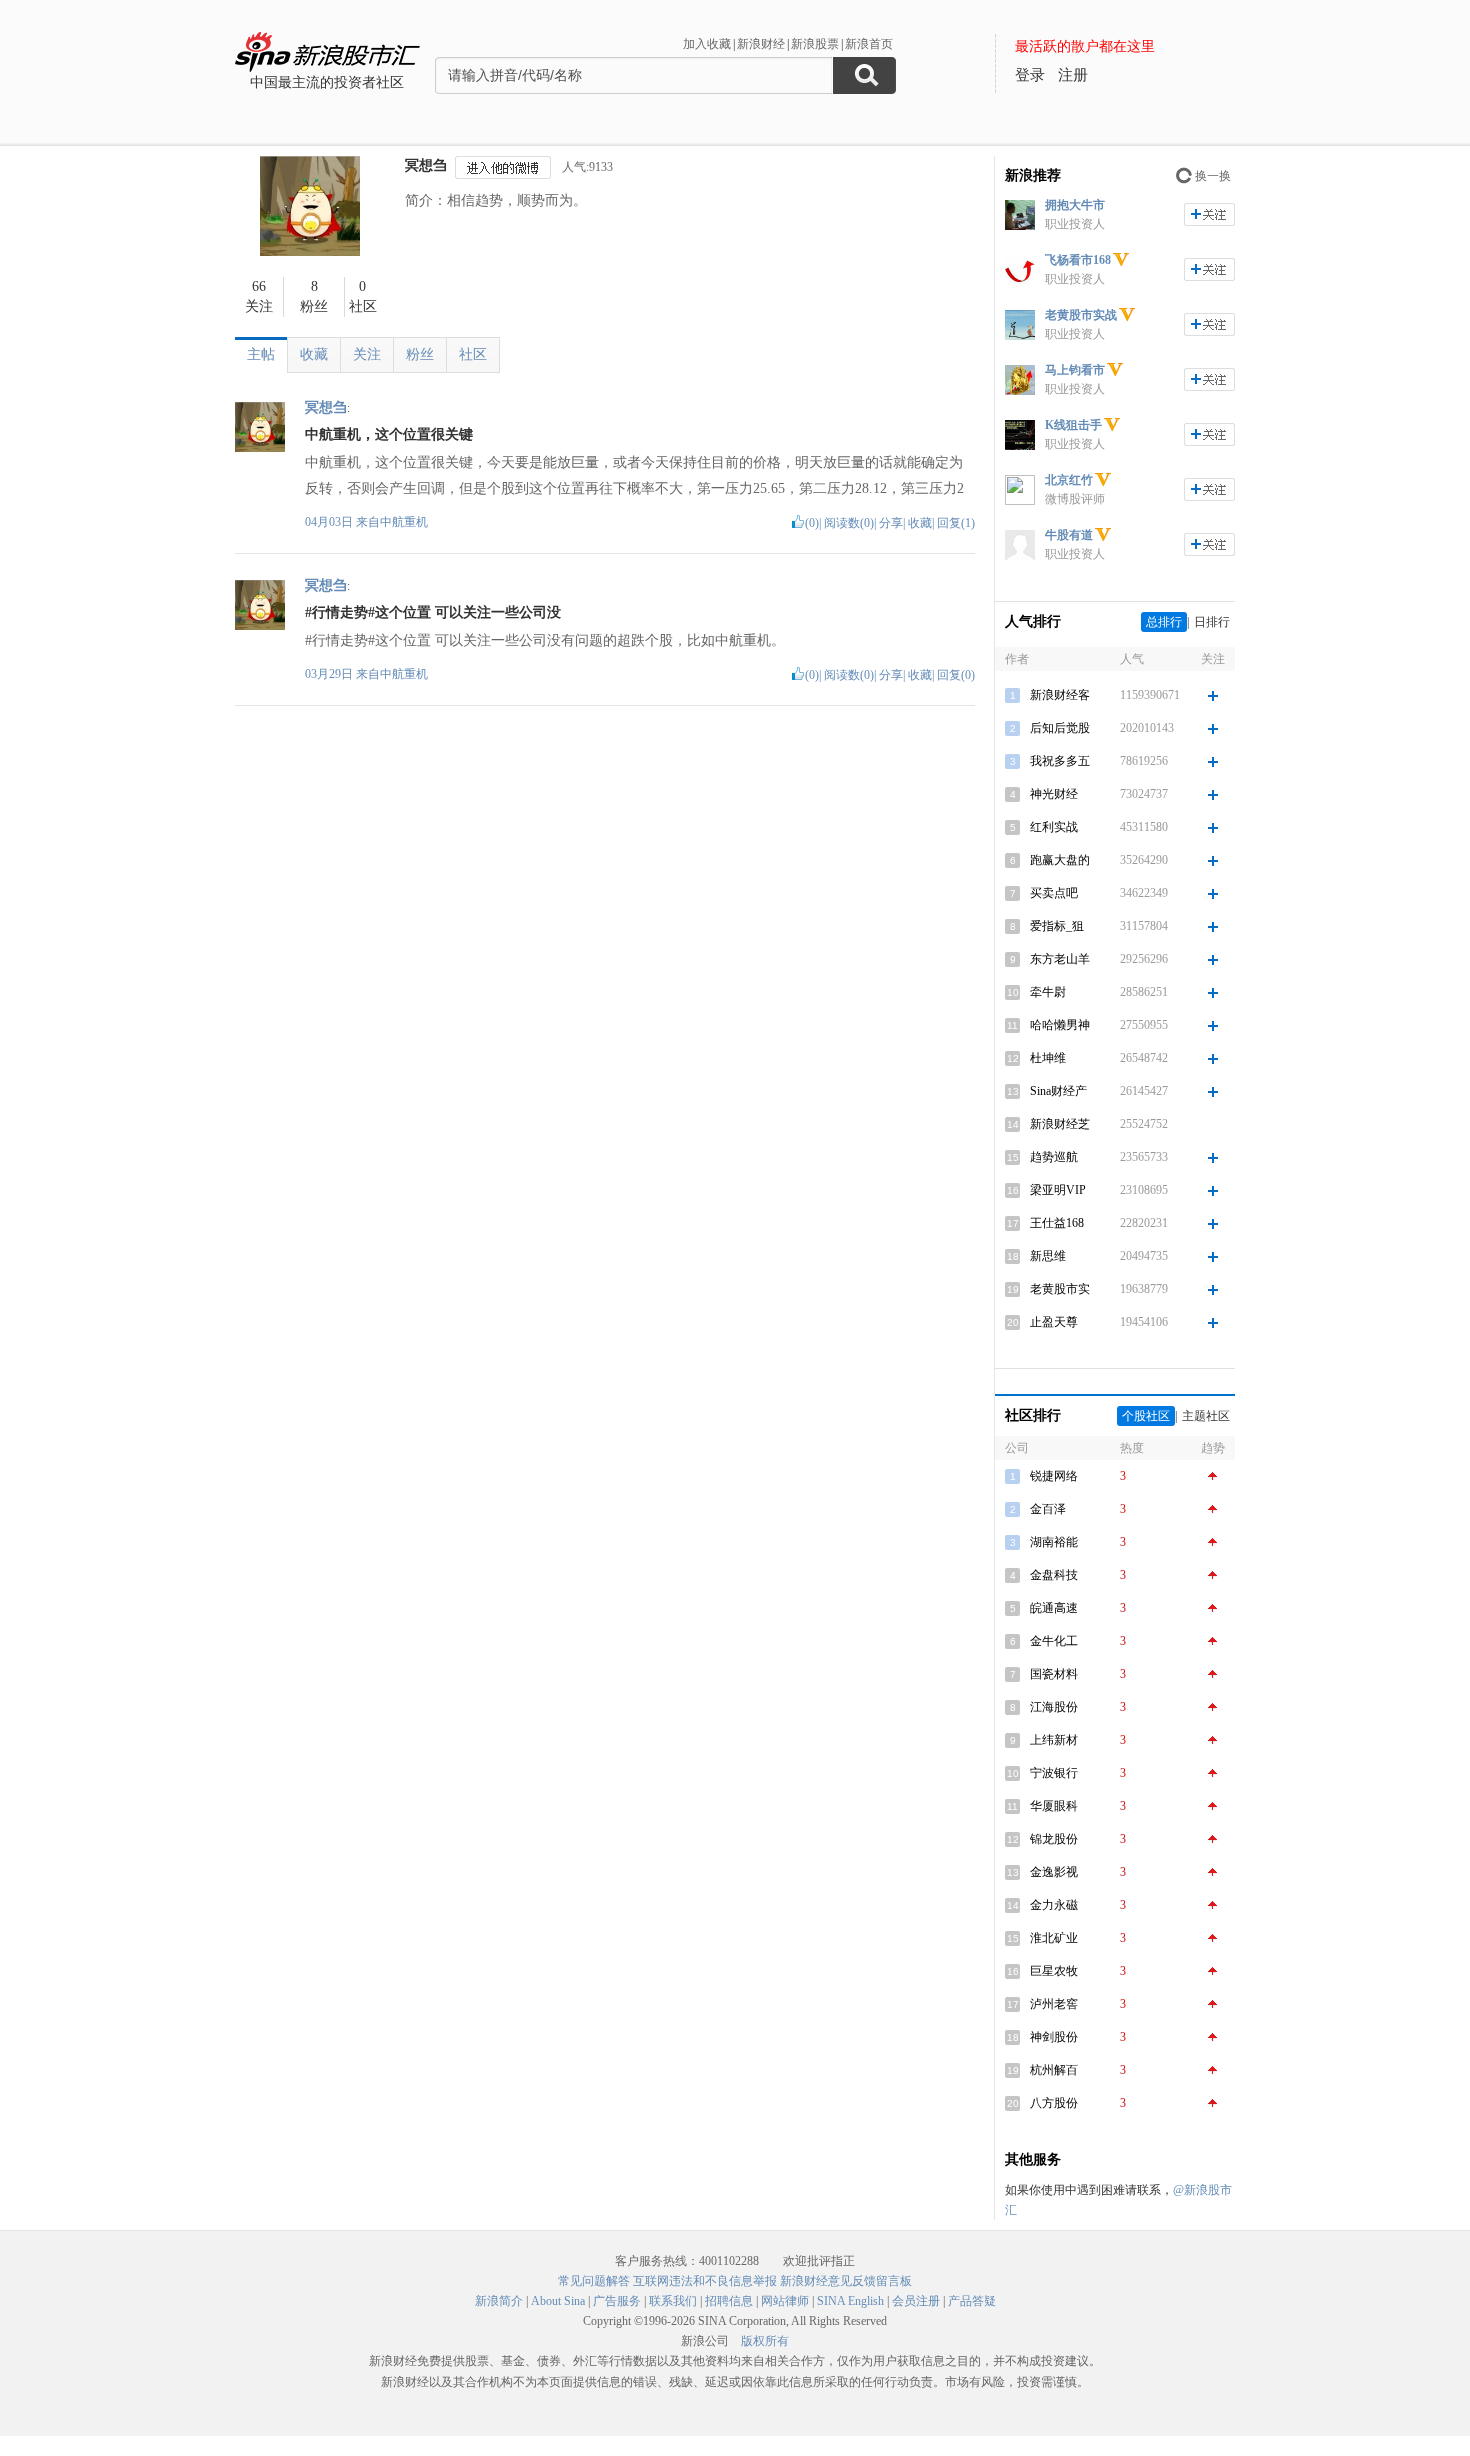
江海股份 (1054, 1707)
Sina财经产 (1058, 1091)
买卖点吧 (1054, 893)
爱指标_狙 (1057, 926)
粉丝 (420, 354)
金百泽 (1048, 1509)
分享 (891, 523)
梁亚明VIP (1058, 1190)
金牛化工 (1054, 1641)
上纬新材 (1054, 1740)
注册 (1073, 75)
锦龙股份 (1054, 1839)
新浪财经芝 (1060, 1124)
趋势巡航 (1054, 1157)
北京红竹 (1069, 480)
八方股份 (1054, 2103)
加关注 (1209, 214)
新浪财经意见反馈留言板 (846, 2281)
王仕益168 (1057, 1223)
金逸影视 (1054, 1872)
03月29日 (330, 674)
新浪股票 (815, 44)
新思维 (1048, 1256)
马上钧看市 (1075, 370)
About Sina (558, 2301)
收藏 (314, 354)
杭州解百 (1054, 2070)
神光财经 (1054, 794)
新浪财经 (761, 44)
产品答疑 (972, 2301)
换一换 (1213, 176)
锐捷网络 (1054, 1476)
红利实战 (1054, 827)
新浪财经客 (1060, 695)
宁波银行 (1054, 1773)
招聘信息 (729, 2301)
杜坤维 (1048, 1058)
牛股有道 (1069, 535)
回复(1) (956, 523)
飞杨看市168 (1078, 260)
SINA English (850, 2301)
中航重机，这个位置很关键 (389, 434)
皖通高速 (1054, 1608)
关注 (367, 354)
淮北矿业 (1054, 1938)
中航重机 (404, 522)
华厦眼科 (1054, 1806)
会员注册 (916, 2301)
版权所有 (765, 2341)
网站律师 (785, 2301)
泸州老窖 (1054, 2004)
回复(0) (956, 675)
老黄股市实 (1060, 1289)
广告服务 (617, 2301)
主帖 (261, 354)
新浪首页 (869, 44)
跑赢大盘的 (1060, 860)
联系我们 (673, 2301)
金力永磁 (1054, 1905)
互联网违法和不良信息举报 (705, 2281)
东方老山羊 (1060, 959)
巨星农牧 (1054, 1971)
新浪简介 (499, 2301)
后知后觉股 (1060, 728)
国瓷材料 (1054, 1674)
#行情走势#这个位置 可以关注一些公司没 (433, 612)
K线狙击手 (1073, 425)
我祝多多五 (1060, 761)
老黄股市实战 (1081, 315)
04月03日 (330, 522)
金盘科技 (1054, 1575)
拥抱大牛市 (1075, 205)
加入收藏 (707, 44)
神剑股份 (1054, 2037)
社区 (473, 354)
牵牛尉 (1048, 992)
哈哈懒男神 (1060, 1025)
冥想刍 (426, 165)
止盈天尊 (1054, 1322)
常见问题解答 (594, 2281)
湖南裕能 (1054, 1542)
